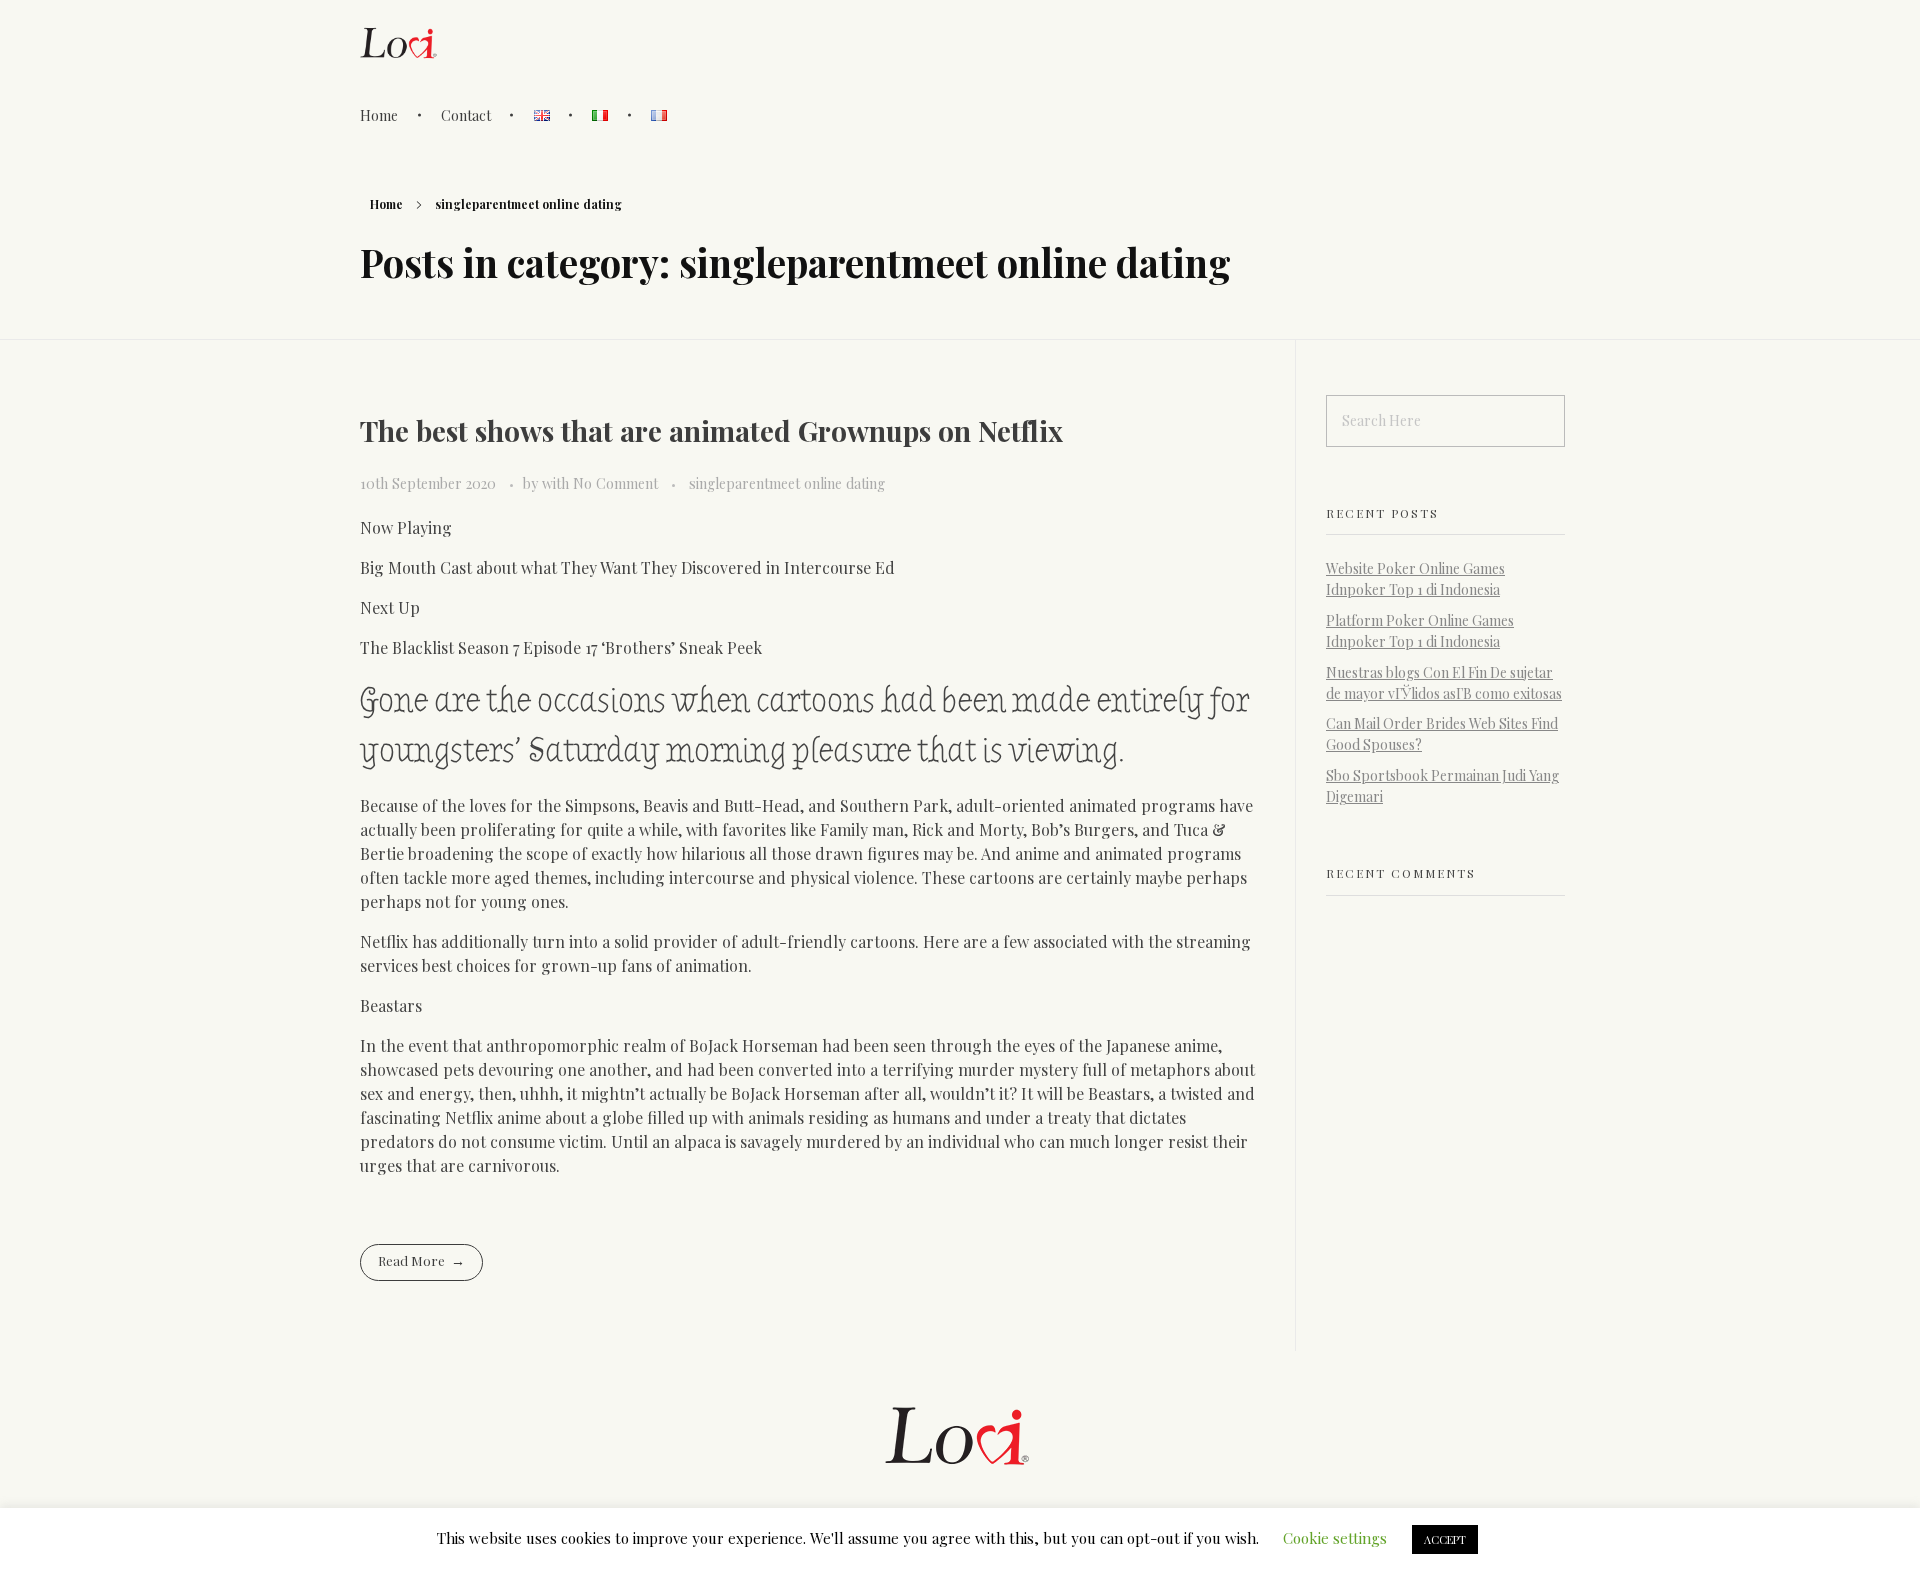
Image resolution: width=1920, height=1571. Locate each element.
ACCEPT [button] (1445, 1539)
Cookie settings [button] (1335, 1538)
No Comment (615, 483)
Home (386, 204)
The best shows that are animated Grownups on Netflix (711, 430)
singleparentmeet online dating (787, 483)
